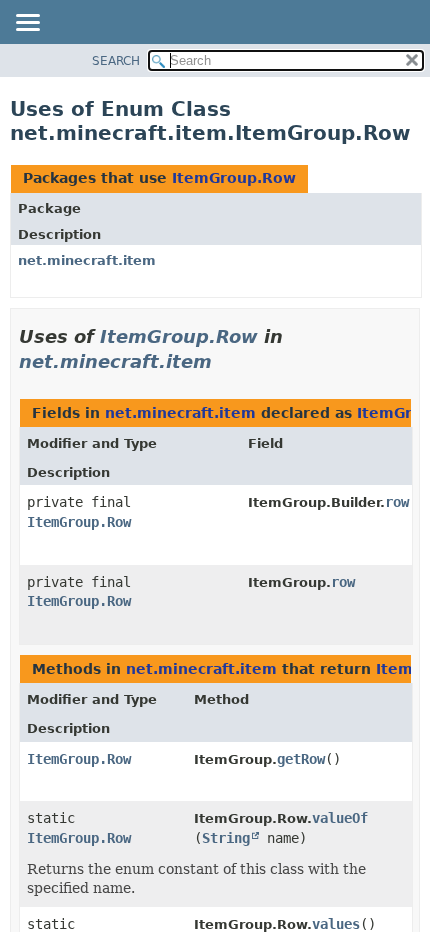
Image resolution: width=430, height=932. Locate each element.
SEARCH (116, 61)
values (336, 924)
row (397, 502)
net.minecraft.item (87, 260)
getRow (301, 759)
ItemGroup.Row (234, 178)
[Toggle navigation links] (27, 24)
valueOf (340, 818)
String (226, 838)
